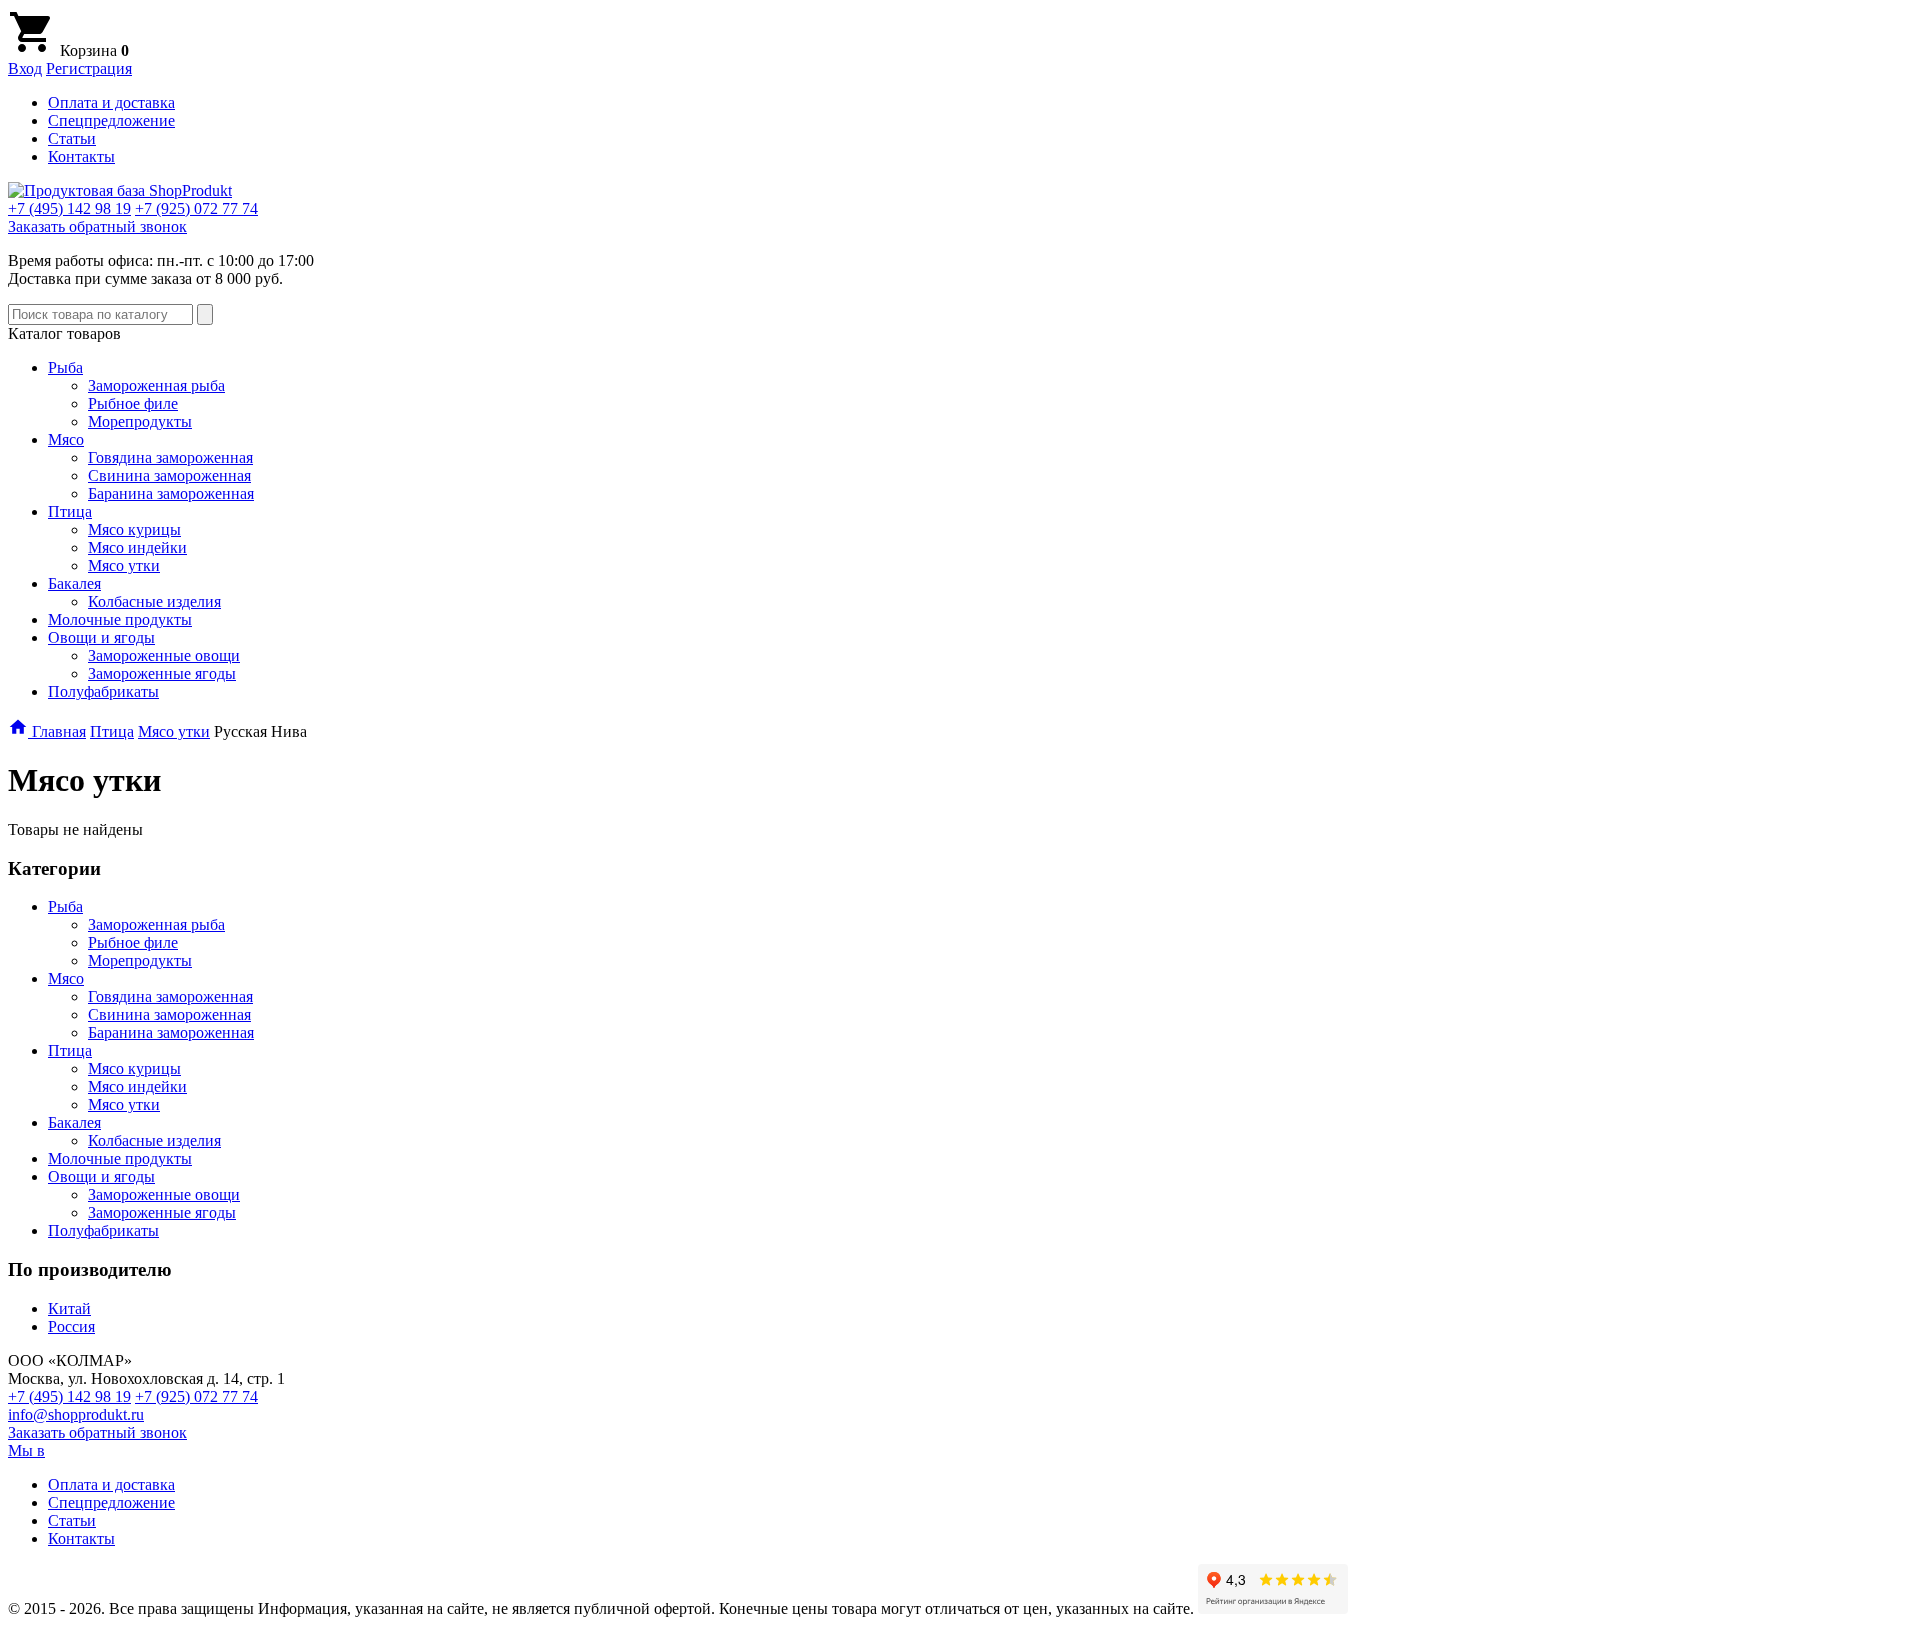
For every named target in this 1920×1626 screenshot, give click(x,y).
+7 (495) (69, 208)
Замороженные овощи (164, 655)
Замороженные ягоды (162, 673)
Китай (69, 1308)
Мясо (66, 439)
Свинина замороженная (169, 475)
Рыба (65, 367)
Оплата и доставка (111, 102)
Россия (71, 1326)
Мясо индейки (137, 547)
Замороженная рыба (156, 385)
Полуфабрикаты (103, 691)
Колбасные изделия (154, 601)
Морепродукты (140, 421)
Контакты (81, 156)
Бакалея (74, 583)
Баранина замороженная (171, 493)
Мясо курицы (134, 529)
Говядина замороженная (170, 457)
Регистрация (89, 68)
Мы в (26, 1450)
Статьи (72, 138)
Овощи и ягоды (101, 637)
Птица (70, 511)
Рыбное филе (133, 403)
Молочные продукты (120, 619)
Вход (25, 68)
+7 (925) (196, 208)
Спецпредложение (111, 120)
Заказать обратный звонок (97, 226)
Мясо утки (124, 565)
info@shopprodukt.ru (76, 1414)
